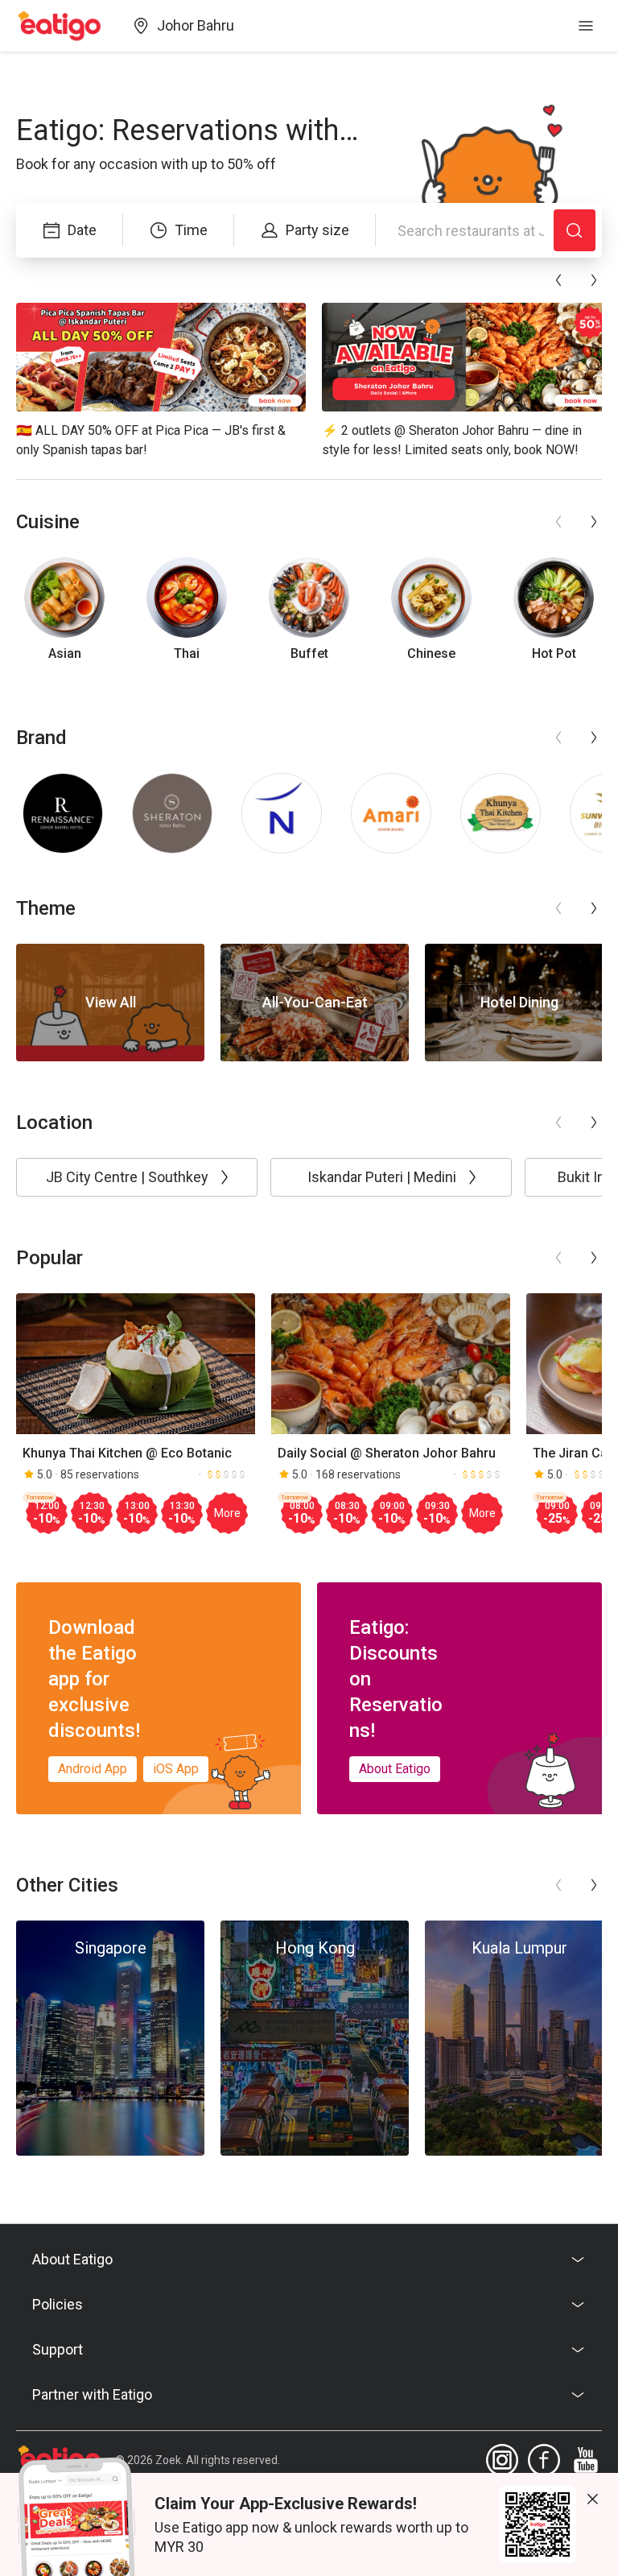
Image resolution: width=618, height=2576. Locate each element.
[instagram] (502, 2460)
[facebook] (544, 2460)
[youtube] (586, 2460)
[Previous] (558, 280)
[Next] (594, 280)
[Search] (575, 230)
